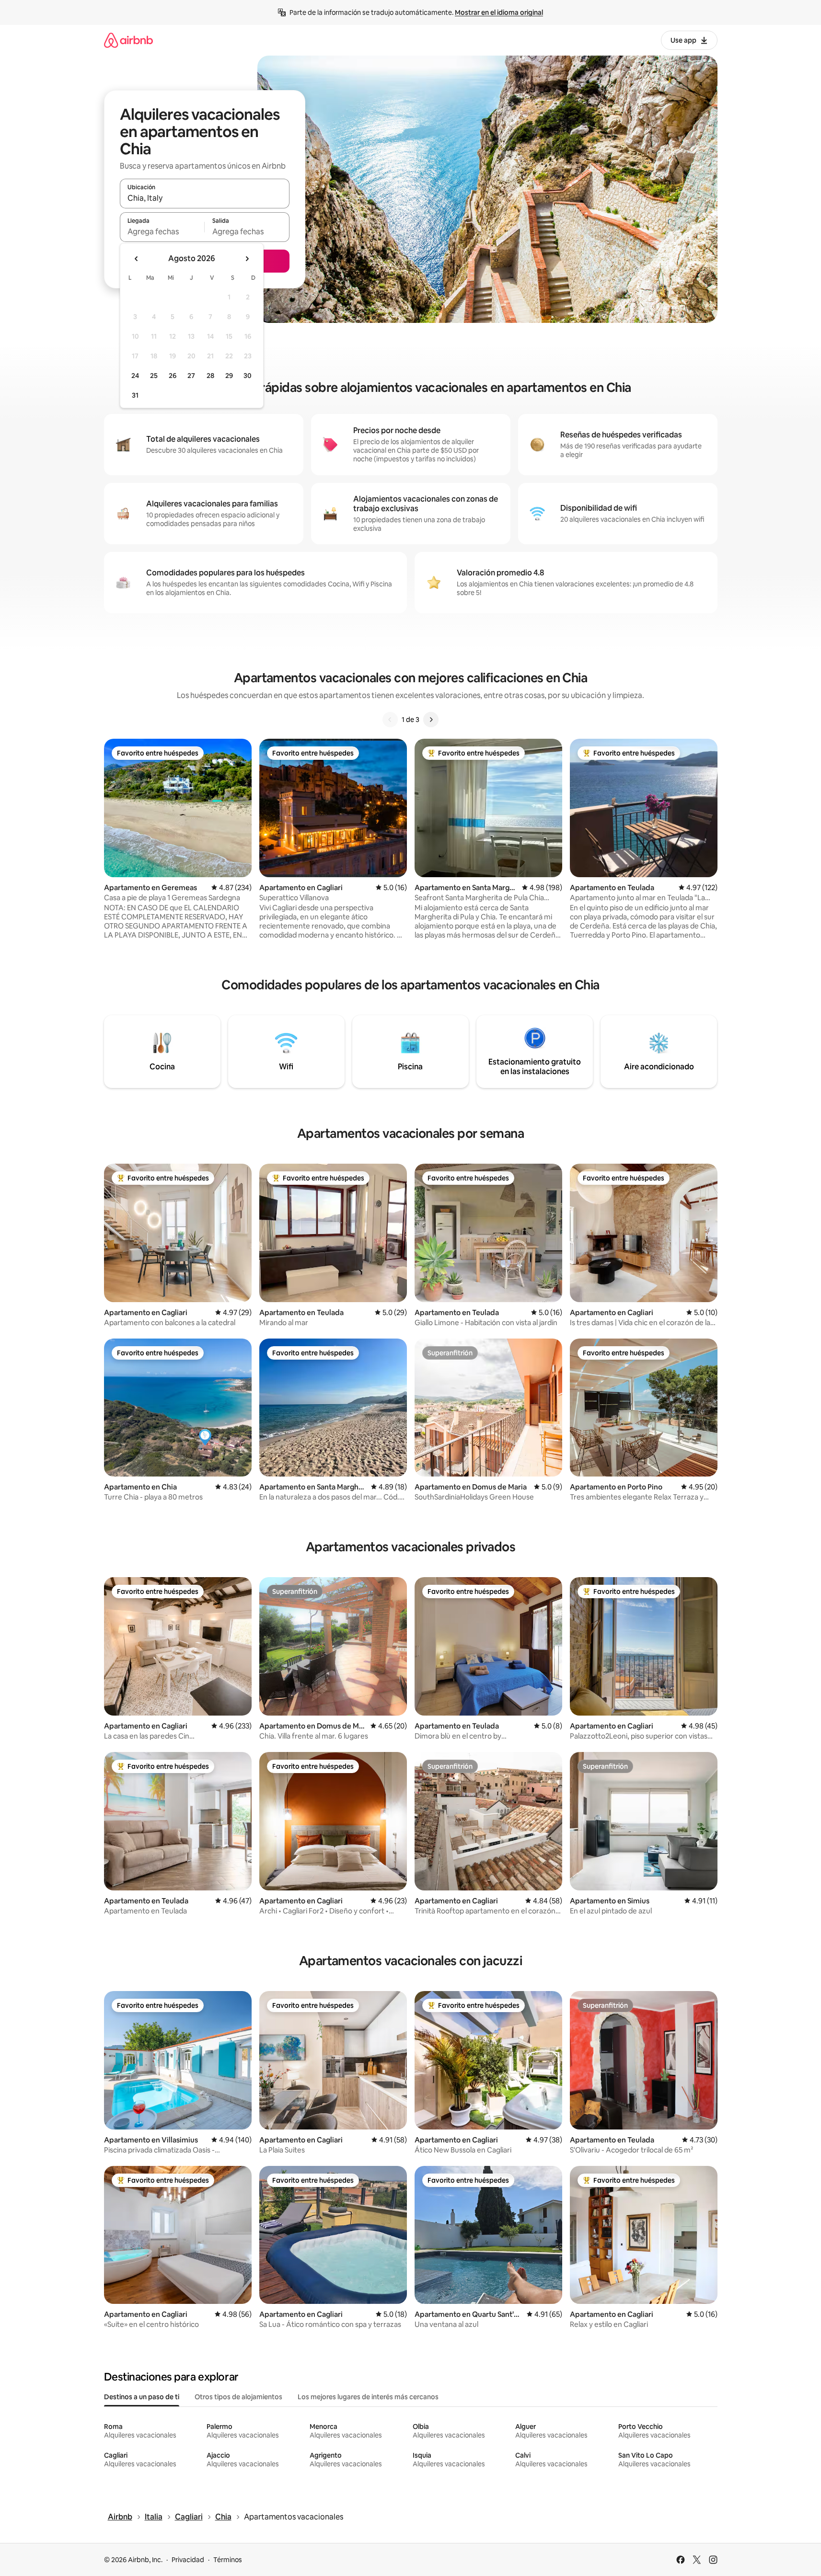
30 (248, 376)
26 (173, 376)
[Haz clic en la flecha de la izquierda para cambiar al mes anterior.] (137, 259)
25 (154, 376)
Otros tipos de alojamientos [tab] (238, 2397)
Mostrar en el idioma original (499, 12)
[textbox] (162, 231)
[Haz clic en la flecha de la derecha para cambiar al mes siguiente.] (247, 259)
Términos (228, 2560)
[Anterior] (390, 720)
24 (135, 376)
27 (191, 376)
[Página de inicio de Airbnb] (128, 40)
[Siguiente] (431, 720)
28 (210, 376)
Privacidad (188, 2560)
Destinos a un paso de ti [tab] (142, 2397)
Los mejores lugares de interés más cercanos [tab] (368, 2397)
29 (229, 376)
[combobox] (205, 198)
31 (135, 395)
